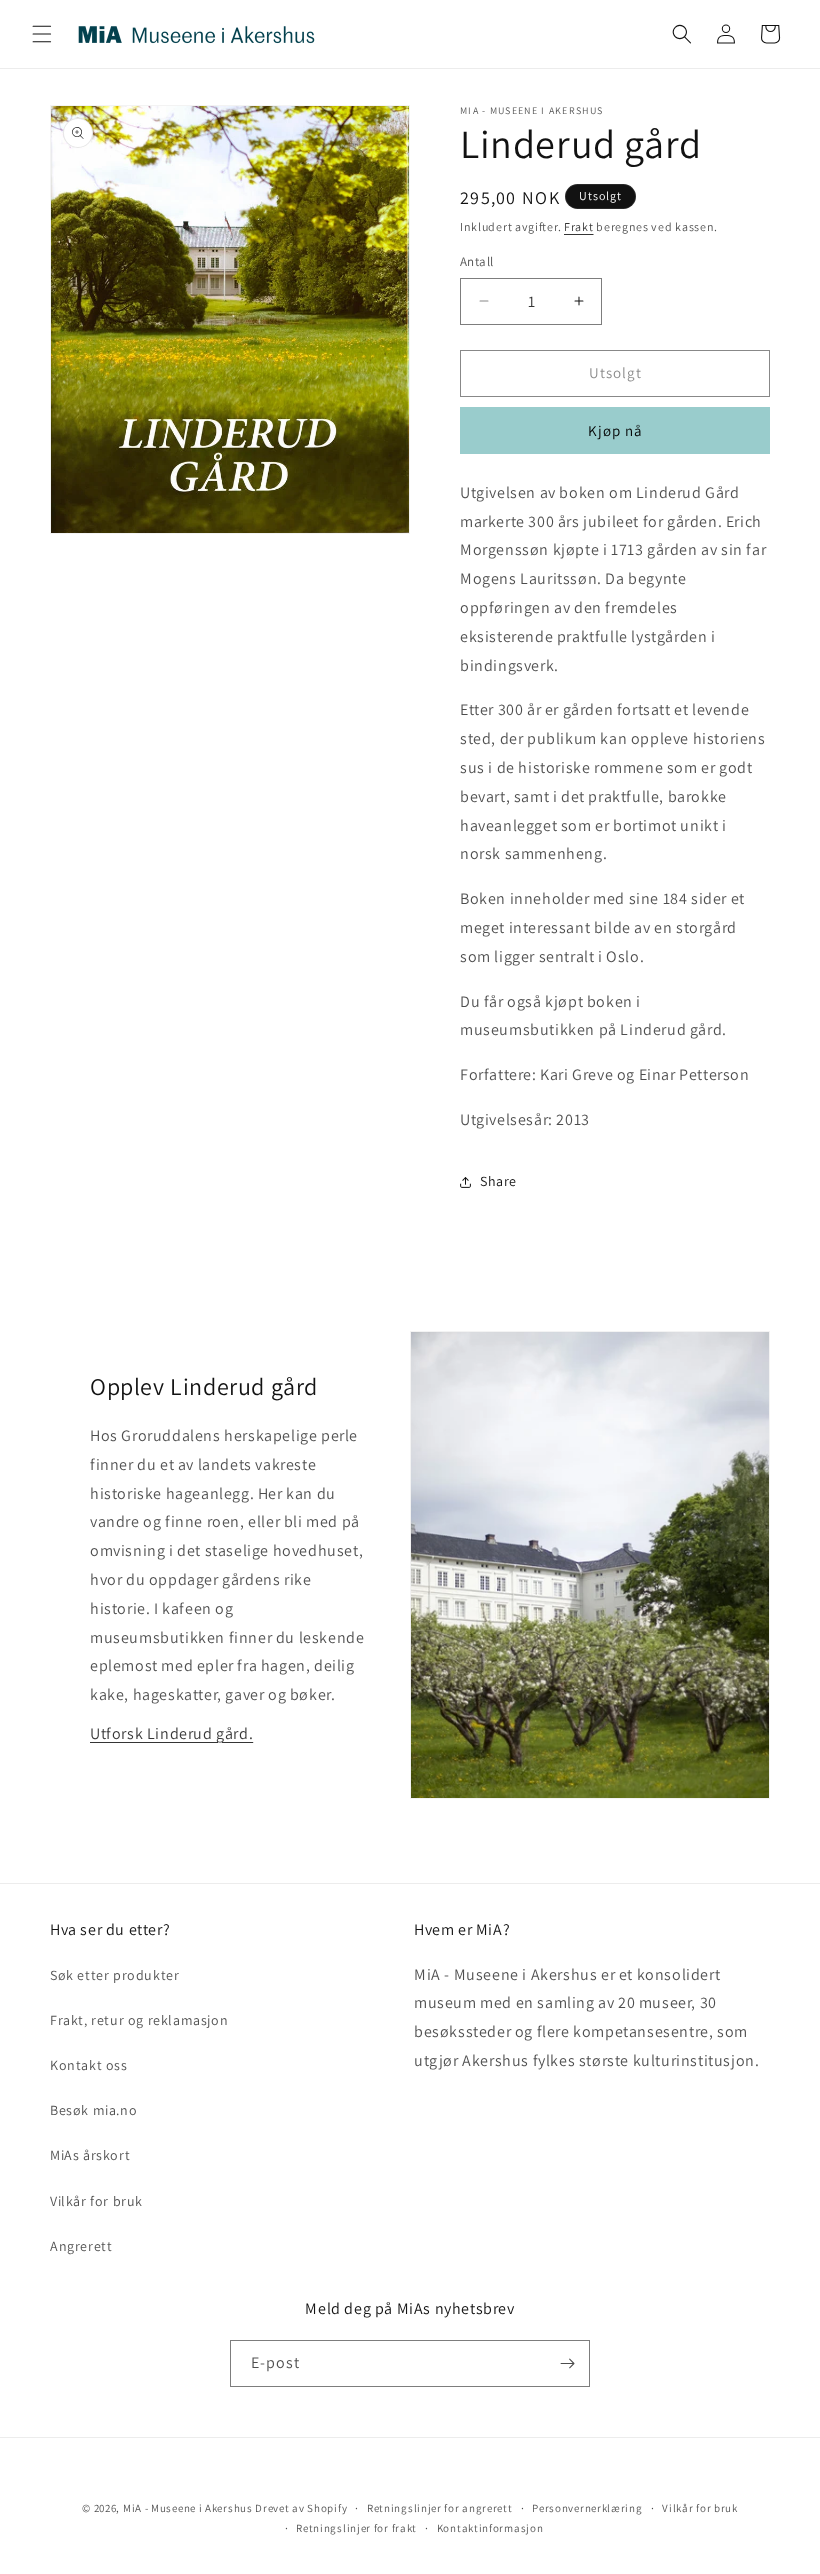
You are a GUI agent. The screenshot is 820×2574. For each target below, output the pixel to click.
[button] (42, 34)
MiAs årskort (90, 2155)
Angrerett (81, 2246)
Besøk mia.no (93, 2110)
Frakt (579, 226)
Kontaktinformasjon (490, 2528)
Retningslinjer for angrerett (440, 2508)
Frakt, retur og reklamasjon (139, 2020)
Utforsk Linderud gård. (171, 1733)
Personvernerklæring (587, 2508)
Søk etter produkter (114, 1975)
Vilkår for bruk (96, 2201)
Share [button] (498, 1181)
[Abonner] (567, 2363)
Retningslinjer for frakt (356, 2528)
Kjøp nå (615, 430)
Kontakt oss (89, 2065)
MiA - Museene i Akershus (188, 2508)
